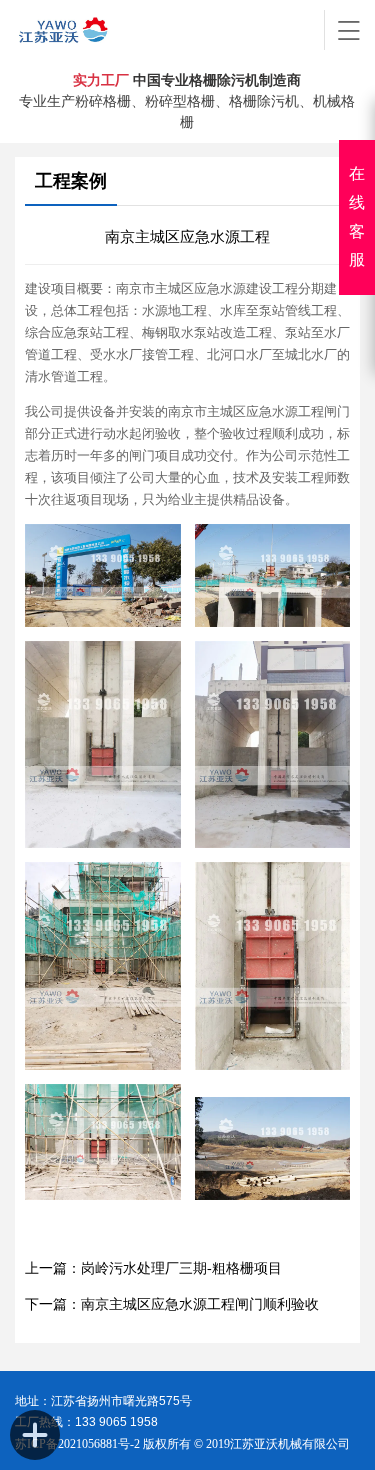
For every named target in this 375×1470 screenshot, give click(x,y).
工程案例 (71, 181)
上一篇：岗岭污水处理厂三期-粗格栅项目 (153, 1268)
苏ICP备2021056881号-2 (79, 1444)
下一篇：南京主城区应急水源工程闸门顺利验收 (172, 1304)
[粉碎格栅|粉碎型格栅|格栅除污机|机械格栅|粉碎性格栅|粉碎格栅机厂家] (170, 30)
